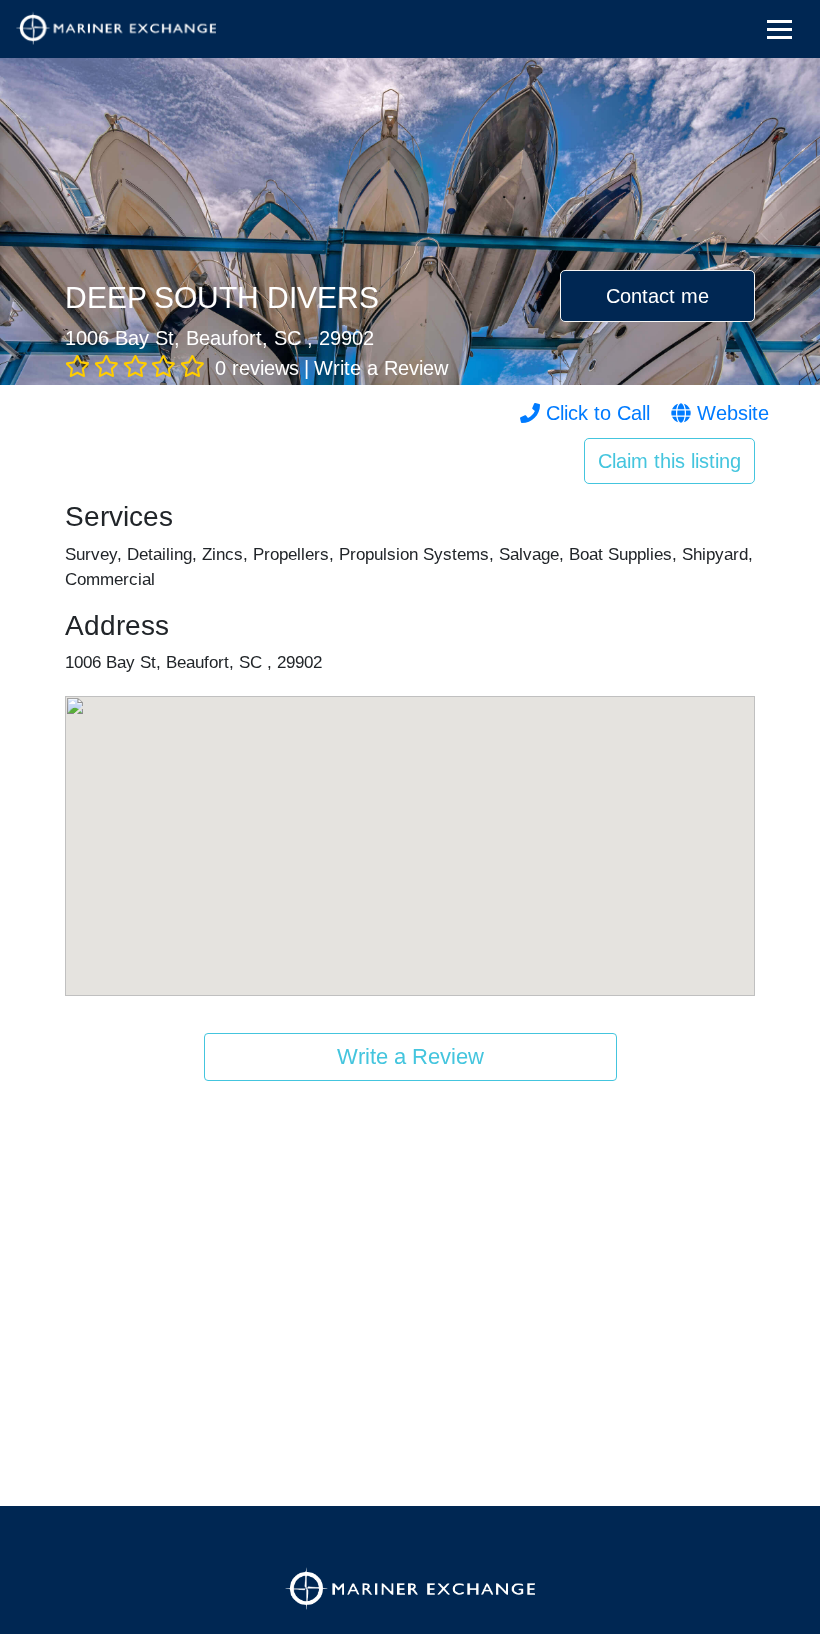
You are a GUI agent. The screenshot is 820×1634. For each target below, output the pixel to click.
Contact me (657, 296)
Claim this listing (669, 461)
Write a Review (381, 368)
